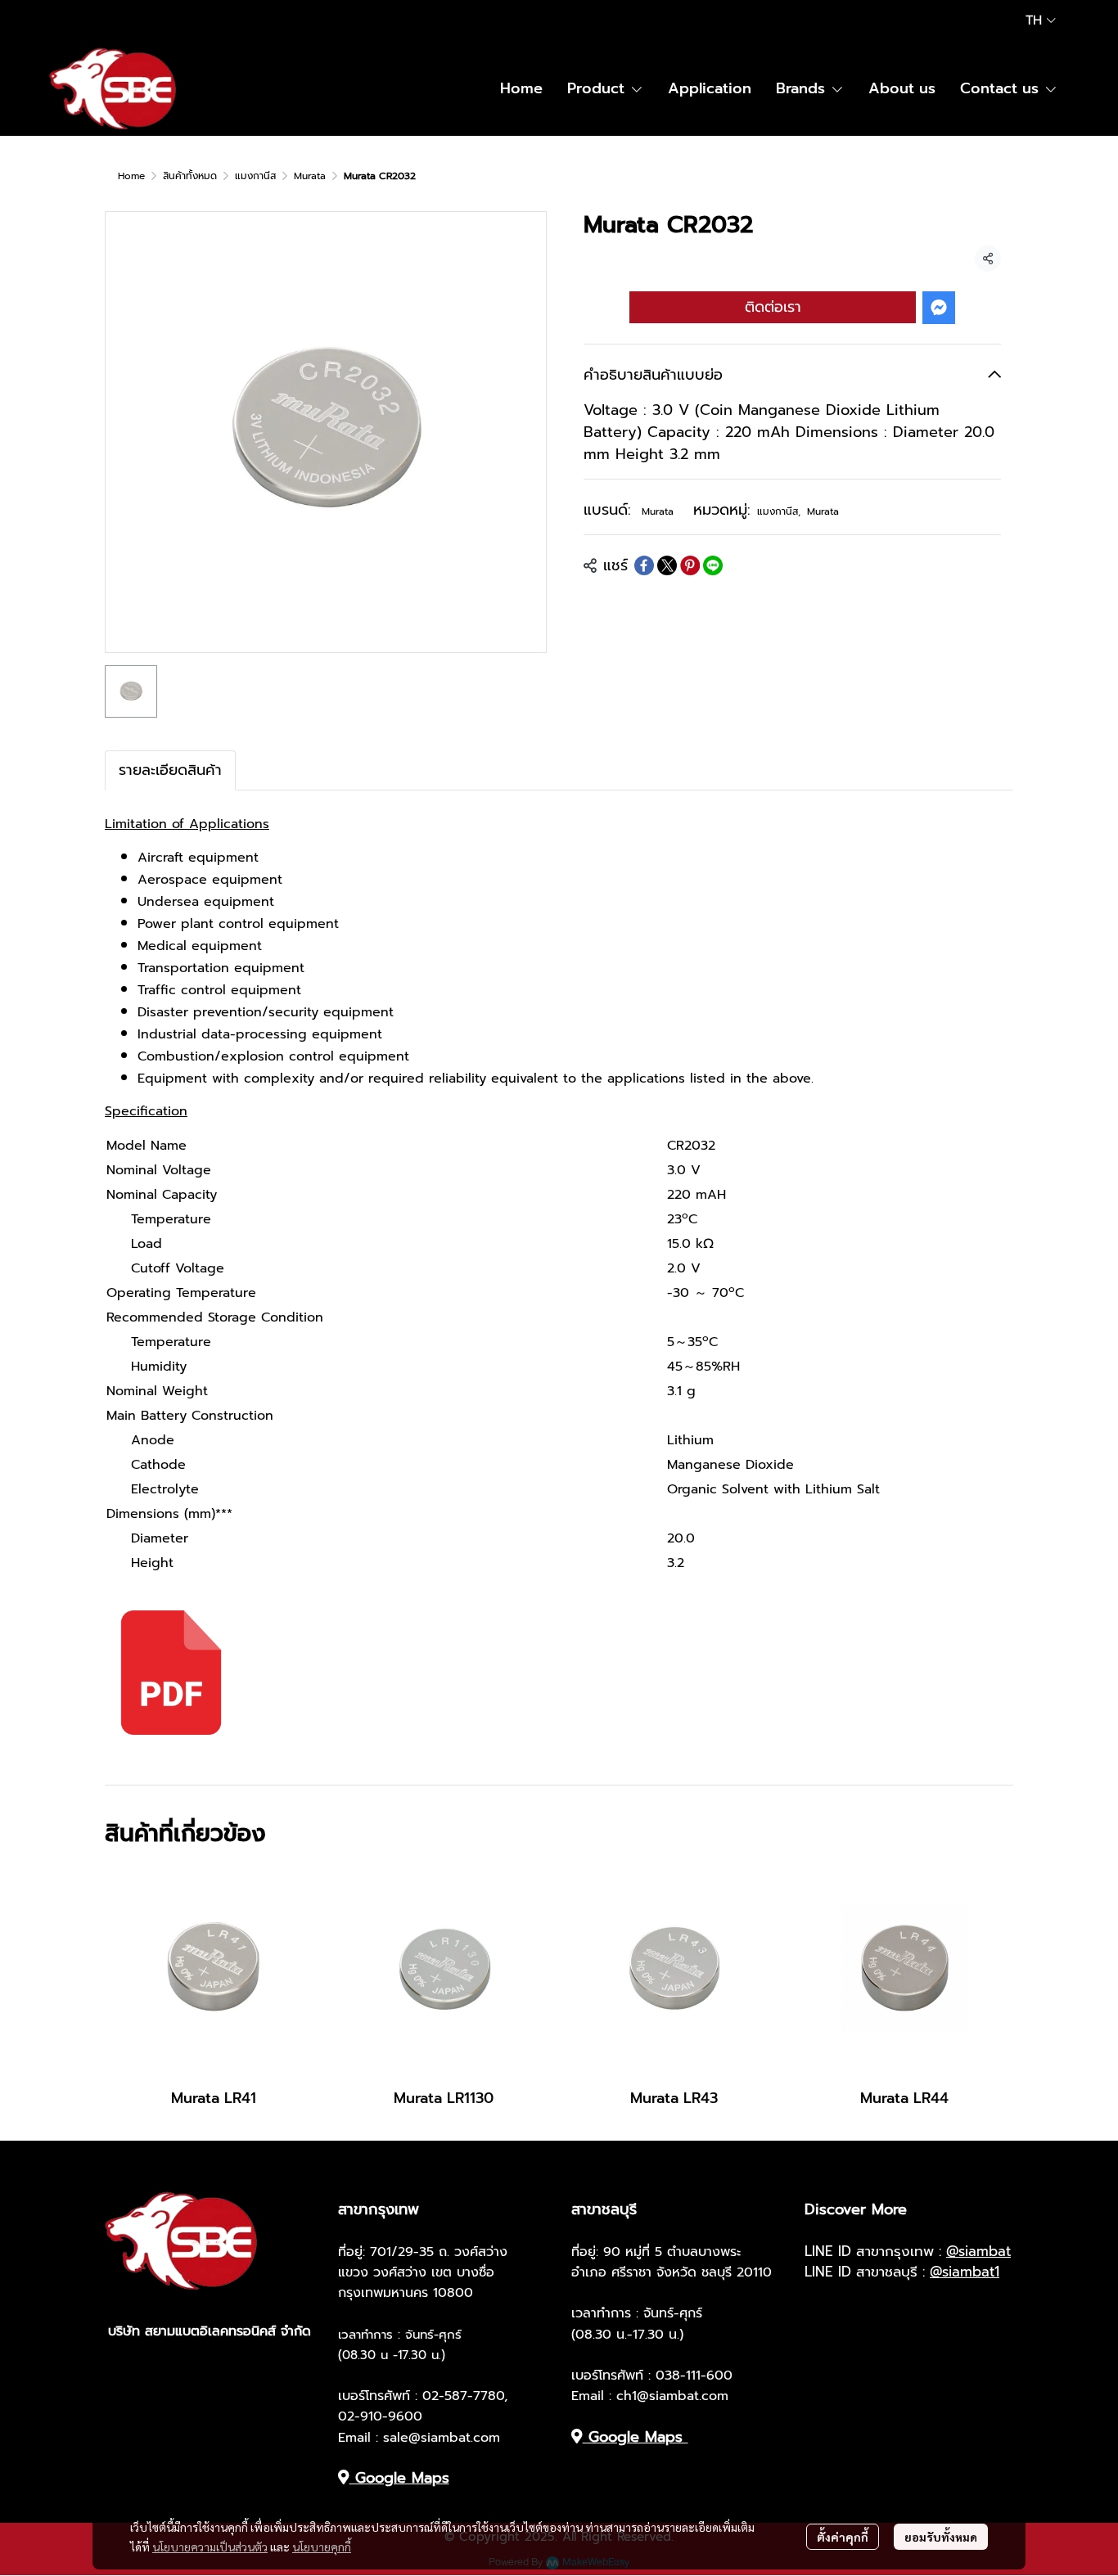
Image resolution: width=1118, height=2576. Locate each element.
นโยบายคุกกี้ (322, 2547)
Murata (310, 176)
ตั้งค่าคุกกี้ (843, 2537)
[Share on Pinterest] (690, 565)
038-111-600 (694, 2376)
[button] (1041, 20)
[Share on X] (667, 565)
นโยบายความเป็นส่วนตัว (210, 2547)
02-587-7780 (463, 2396)
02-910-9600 (380, 2416)
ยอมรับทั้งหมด (941, 2537)
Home (131, 176)
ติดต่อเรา (773, 307)
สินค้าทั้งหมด (190, 176)
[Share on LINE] (713, 565)
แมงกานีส (255, 176)
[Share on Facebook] (644, 565)
